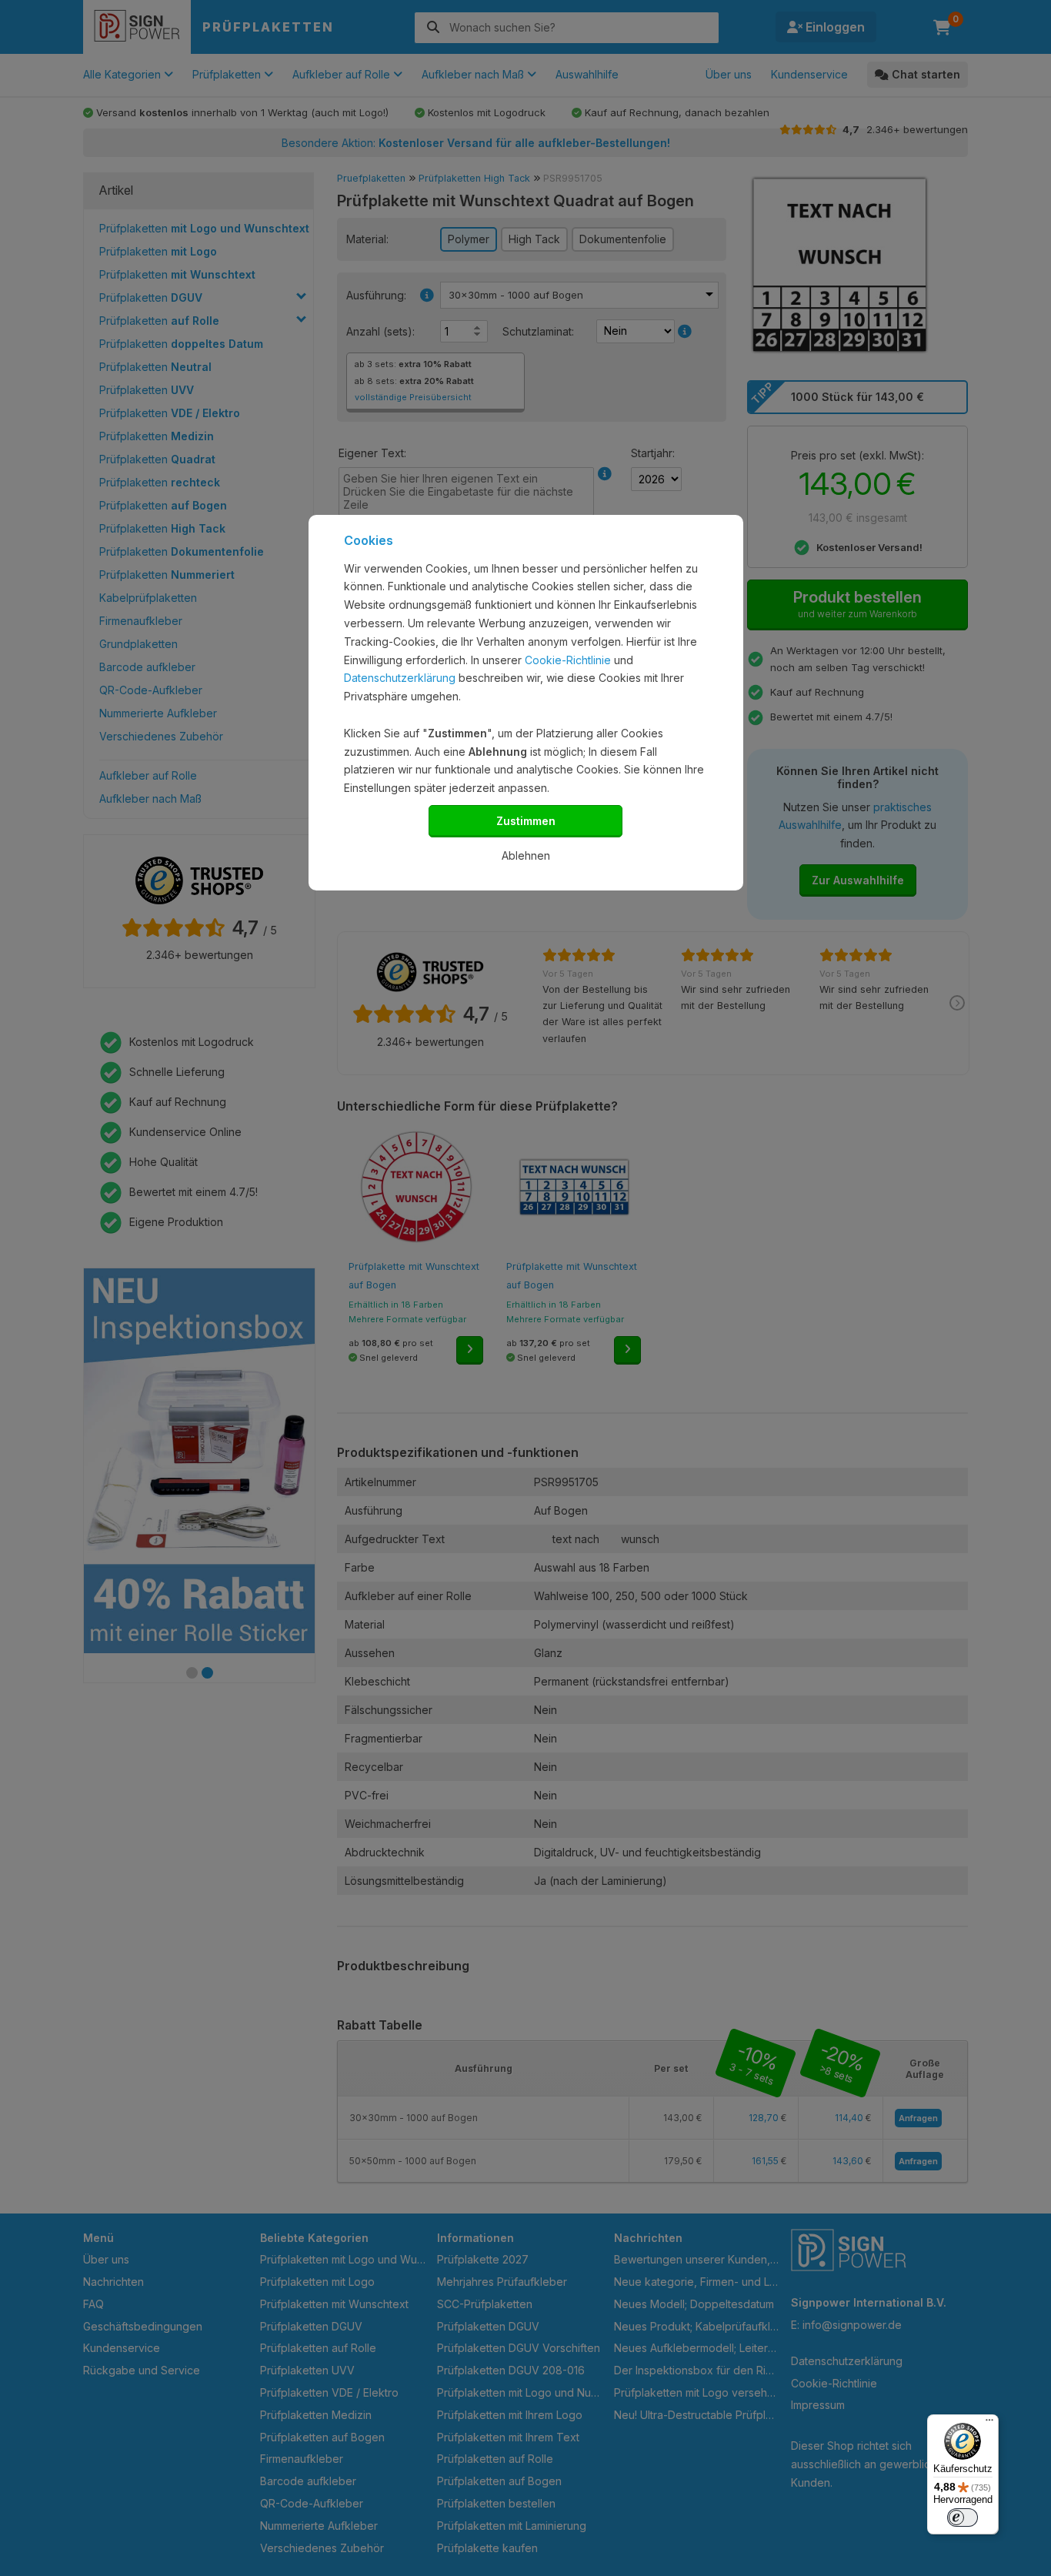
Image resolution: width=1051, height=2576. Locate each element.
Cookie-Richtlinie (568, 660)
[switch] (963, 2518)
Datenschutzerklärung (400, 678)
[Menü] (989, 2424)
